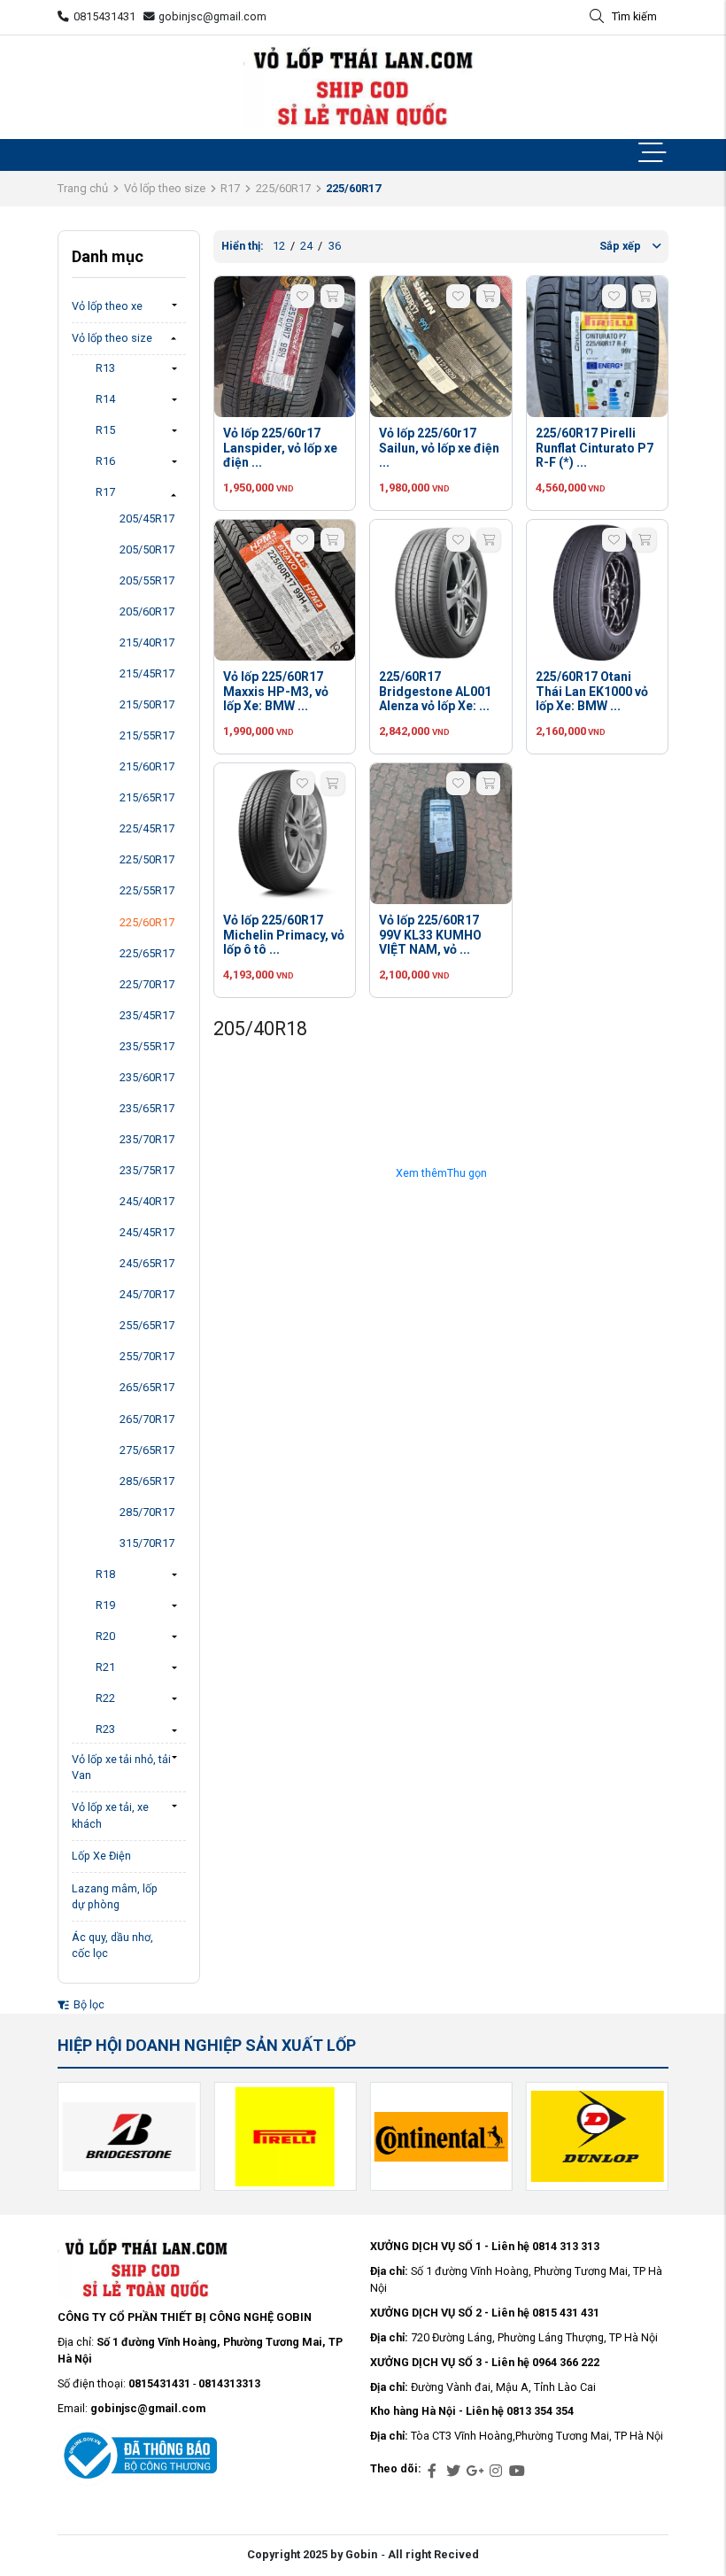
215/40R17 (147, 642)
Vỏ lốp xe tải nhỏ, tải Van (121, 1768)
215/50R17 (147, 704)
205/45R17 (147, 518)
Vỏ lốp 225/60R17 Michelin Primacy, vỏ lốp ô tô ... (284, 935)
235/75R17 (147, 1170)
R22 (105, 1698)
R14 (105, 399)
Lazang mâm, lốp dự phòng (115, 1897)
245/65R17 (147, 1263)
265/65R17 (147, 1387)
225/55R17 (147, 890)
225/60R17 (283, 188)
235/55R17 (147, 1046)
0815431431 (104, 16)
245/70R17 (147, 1294)
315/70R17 (147, 1543)
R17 (230, 188)
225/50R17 (147, 859)
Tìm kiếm (634, 16)
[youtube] (517, 2472)
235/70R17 (147, 1139)
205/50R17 (147, 549)
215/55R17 (147, 735)
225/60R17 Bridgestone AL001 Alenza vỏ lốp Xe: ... (435, 692)
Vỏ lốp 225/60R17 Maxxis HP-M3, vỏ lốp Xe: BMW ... (276, 692)
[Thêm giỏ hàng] (332, 296)
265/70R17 (147, 1419)
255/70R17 (147, 1356)
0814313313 (229, 2383)
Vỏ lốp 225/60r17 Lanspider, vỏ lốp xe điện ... (280, 448)
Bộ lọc (88, 2004)
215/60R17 (147, 766)
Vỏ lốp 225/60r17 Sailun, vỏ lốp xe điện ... (439, 448)
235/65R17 (147, 1108)
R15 (105, 430)
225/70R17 (147, 984)
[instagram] (496, 2472)
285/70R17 (147, 1512)
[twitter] (453, 2472)
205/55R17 (147, 580)
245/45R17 (147, 1232)
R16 (105, 461)
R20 (105, 1636)
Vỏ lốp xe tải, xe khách (110, 1815)
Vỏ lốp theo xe (107, 306)
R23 (105, 1729)
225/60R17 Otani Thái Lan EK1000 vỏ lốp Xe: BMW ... (592, 692)
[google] (475, 2472)
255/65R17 (147, 1325)
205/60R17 (147, 611)
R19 (105, 1605)
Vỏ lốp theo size (165, 188)
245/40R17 (147, 1201)
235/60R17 (147, 1077)
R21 (105, 1667)
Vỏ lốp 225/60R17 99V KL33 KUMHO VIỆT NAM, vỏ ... (430, 935)
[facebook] (432, 2472)
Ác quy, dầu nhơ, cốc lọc (112, 1946)
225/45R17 (147, 828)
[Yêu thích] (302, 296)
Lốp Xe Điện (101, 1856)
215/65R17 (147, 797)
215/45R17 (147, 673)
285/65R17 (147, 1481)
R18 (105, 1574)
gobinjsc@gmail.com (212, 16)
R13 (105, 368)
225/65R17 (147, 953)
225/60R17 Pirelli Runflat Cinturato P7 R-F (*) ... (595, 448)
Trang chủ (83, 188)
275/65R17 (147, 1450)
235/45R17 (147, 1015)
